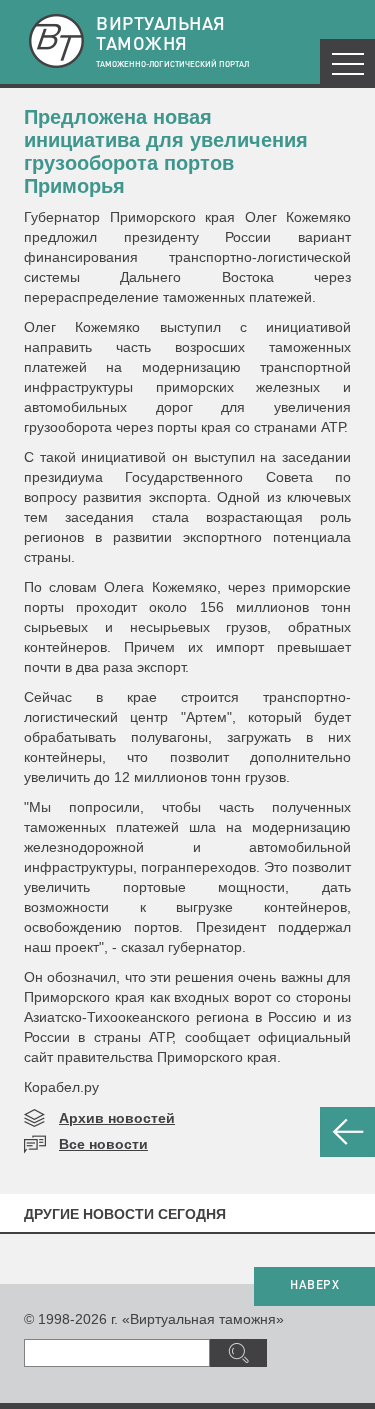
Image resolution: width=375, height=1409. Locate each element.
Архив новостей (117, 1118)
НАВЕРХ (314, 1286)
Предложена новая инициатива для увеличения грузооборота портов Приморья (166, 151)
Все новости (103, 1144)
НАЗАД (347, 1132)
